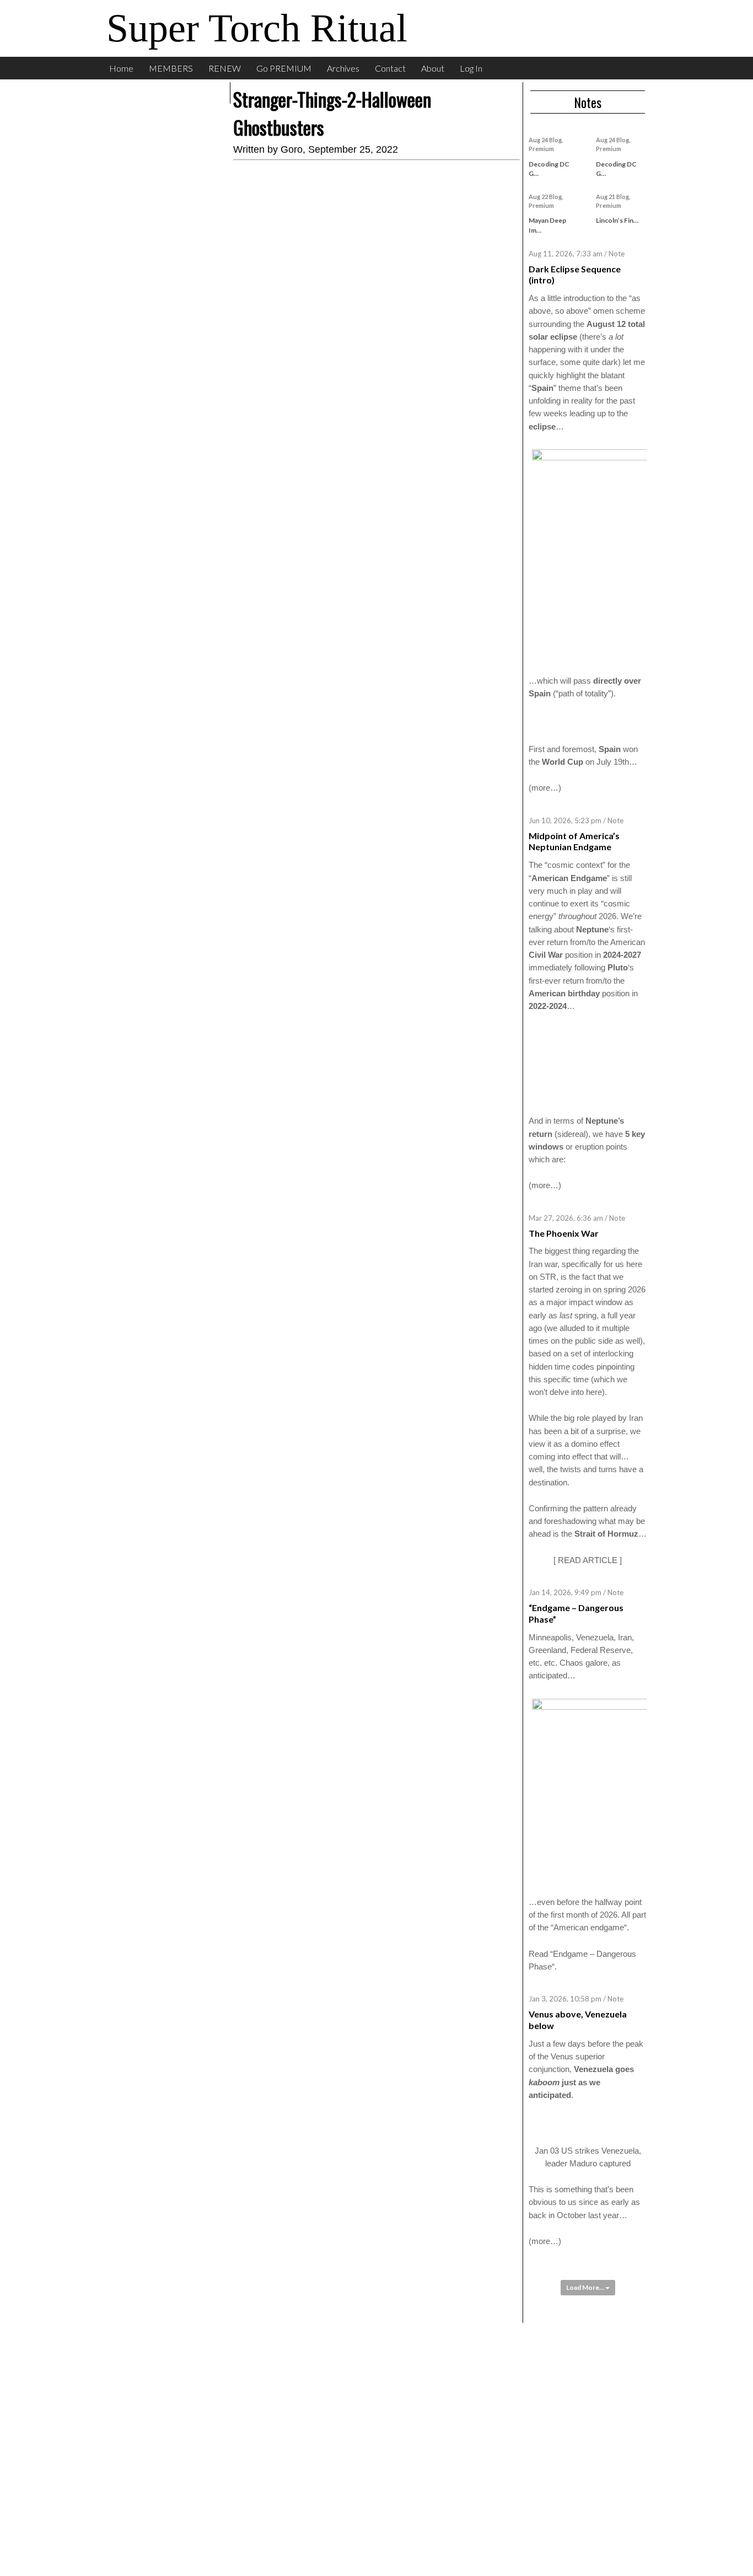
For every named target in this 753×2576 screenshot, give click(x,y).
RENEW (225, 68)
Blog (555, 140)
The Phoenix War (564, 1233)
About (433, 68)
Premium (541, 149)
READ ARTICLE (588, 1560)
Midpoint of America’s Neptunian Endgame (574, 841)
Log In (471, 68)
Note (617, 254)
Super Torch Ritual (257, 28)
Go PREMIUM (284, 68)
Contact (390, 68)
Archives (343, 68)
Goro (292, 149)
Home (121, 68)
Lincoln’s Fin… (617, 220)
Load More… (586, 2287)
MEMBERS (171, 68)
